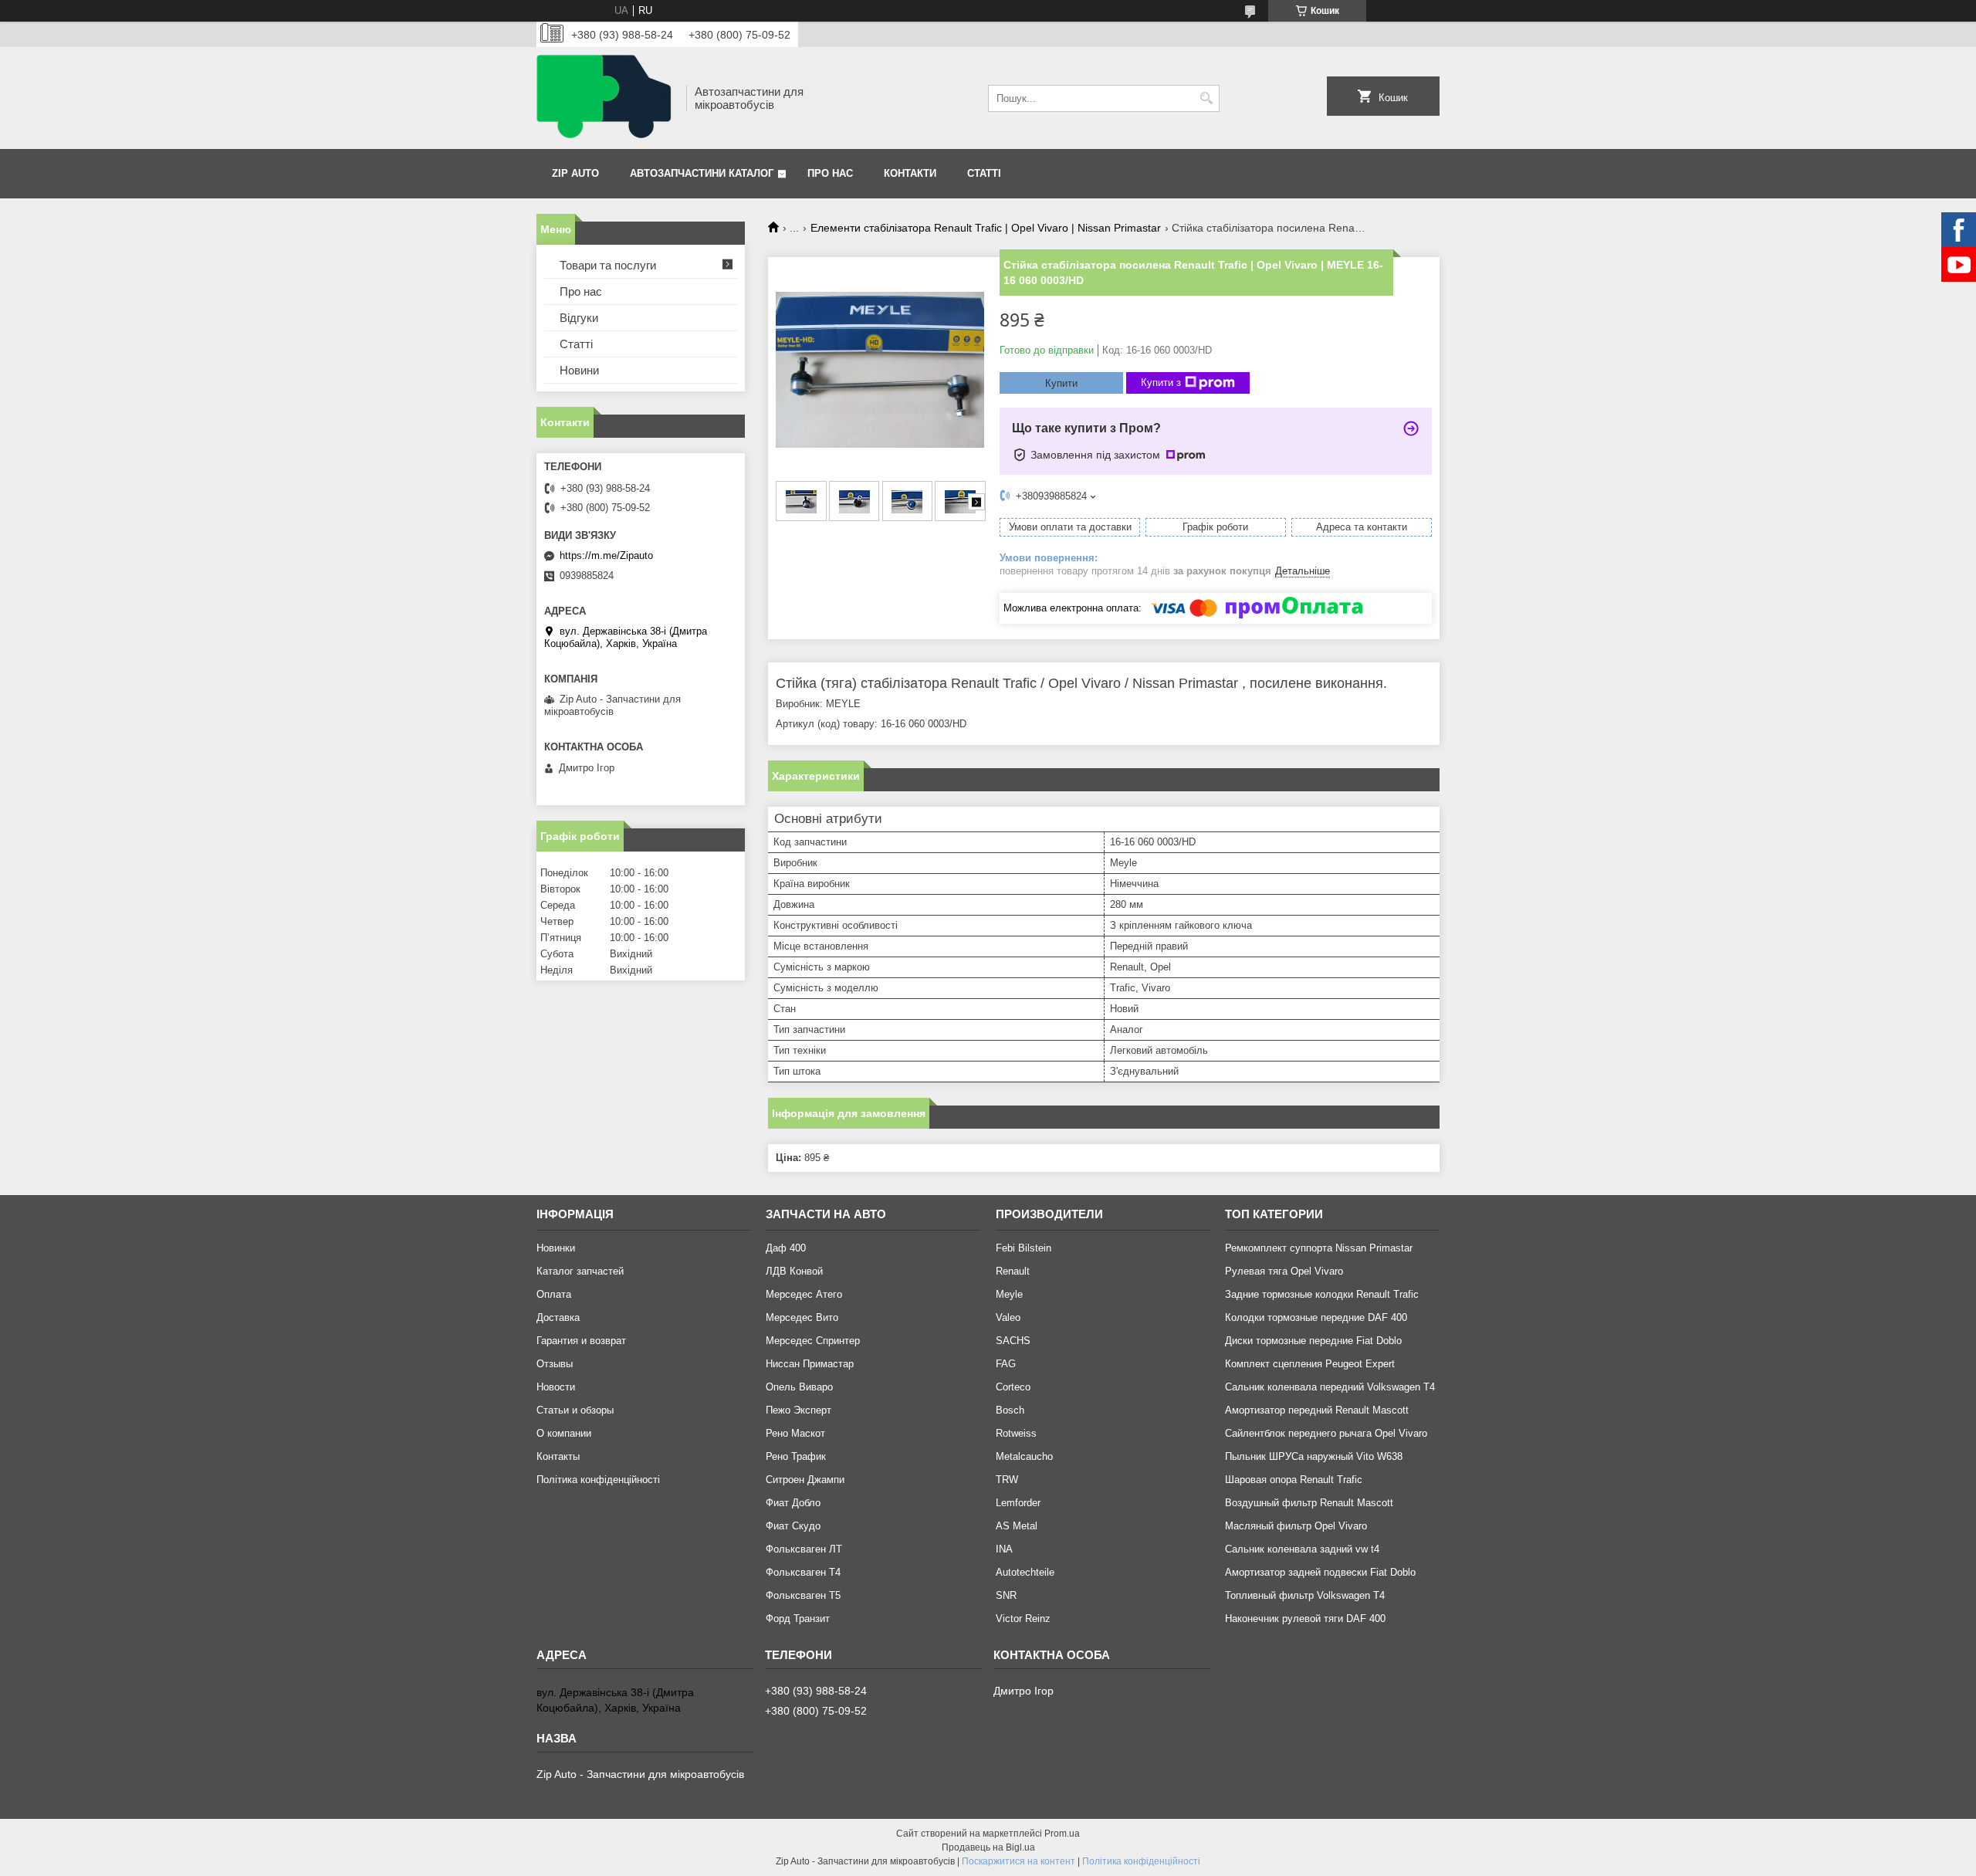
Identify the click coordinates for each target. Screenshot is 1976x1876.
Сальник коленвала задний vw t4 (1302, 1549)
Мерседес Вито (802, 1317)
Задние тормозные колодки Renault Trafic (1322, 1294)
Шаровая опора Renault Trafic (1294, 1480)
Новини (579, 370)
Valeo (1008, 1317)
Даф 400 (786, 1248)
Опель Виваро (799, 1387)
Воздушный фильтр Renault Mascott (1309, 1503)
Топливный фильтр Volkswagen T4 (1305, 1595)
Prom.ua (1062, 1834)
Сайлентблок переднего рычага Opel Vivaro (1326, 1433)
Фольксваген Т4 (803, 1572)
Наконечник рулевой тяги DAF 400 (1305, 1619)
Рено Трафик (796, 1456)
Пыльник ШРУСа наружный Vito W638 (1314, 1456)
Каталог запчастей (580, 1271)
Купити (1061, 383)
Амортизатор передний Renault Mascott (1317, 1410)
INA (1004, 1549)
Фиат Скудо (793, 1526)
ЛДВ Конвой (794, 1271)
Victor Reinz (1023, 1619)
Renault (1013, 1271)
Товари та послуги (608, 265)
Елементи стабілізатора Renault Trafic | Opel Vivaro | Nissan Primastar (986, 228)
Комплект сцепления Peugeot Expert (1310, 1364)
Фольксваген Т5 (803, 1595)
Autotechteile (1025, 1572)
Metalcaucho (1024, 1456)
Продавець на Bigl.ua (988, 1847)
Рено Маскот (795, 1433)
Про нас (830, 173)
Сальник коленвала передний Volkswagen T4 (1330, 1387)
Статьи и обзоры (575, 1410)
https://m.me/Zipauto (606, 555)
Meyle (1009, 1294)
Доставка (558, 1317)
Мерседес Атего (804, 1294)
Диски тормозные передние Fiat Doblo (1313, 1341)
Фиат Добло (793, 1503)
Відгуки (579, 318)
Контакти (910, 173)
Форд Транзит (798, 1619)
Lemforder (1018, 1503)
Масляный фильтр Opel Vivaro (1296, 1526)
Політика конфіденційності (598, 1480)
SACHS (1013, 1341)
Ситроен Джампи (805, 1480)
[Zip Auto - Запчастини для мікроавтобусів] (606, 98)
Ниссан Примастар (810, 1364)
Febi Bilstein (1024, 1248)
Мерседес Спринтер (813, 1341)
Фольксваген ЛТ (804, 1549)
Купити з (1161, 383)
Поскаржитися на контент (1018, 1861)
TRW (1007, 1480)
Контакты (558, 1456)
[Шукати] (1206, 98)
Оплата (554, 1294)
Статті (984, 173)
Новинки (556, 1248)
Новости (556, 1387)
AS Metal (1017, 1526)
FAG (1006, 1364)
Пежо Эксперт (799, 1410)
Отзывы (555, 1364)
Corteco (1013, 1387)
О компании (564, 1433)
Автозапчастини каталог (702, 173)
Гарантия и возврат (581, 1341)
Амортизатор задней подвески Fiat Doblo (1320, 1572)
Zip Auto (575, 173)
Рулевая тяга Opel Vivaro (1284, 1271)
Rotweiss (1016, 1433)
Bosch (1010, 1410)
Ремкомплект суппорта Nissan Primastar (1319, 1248)
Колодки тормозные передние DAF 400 (1316, 1317)
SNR (1006, 1595)
